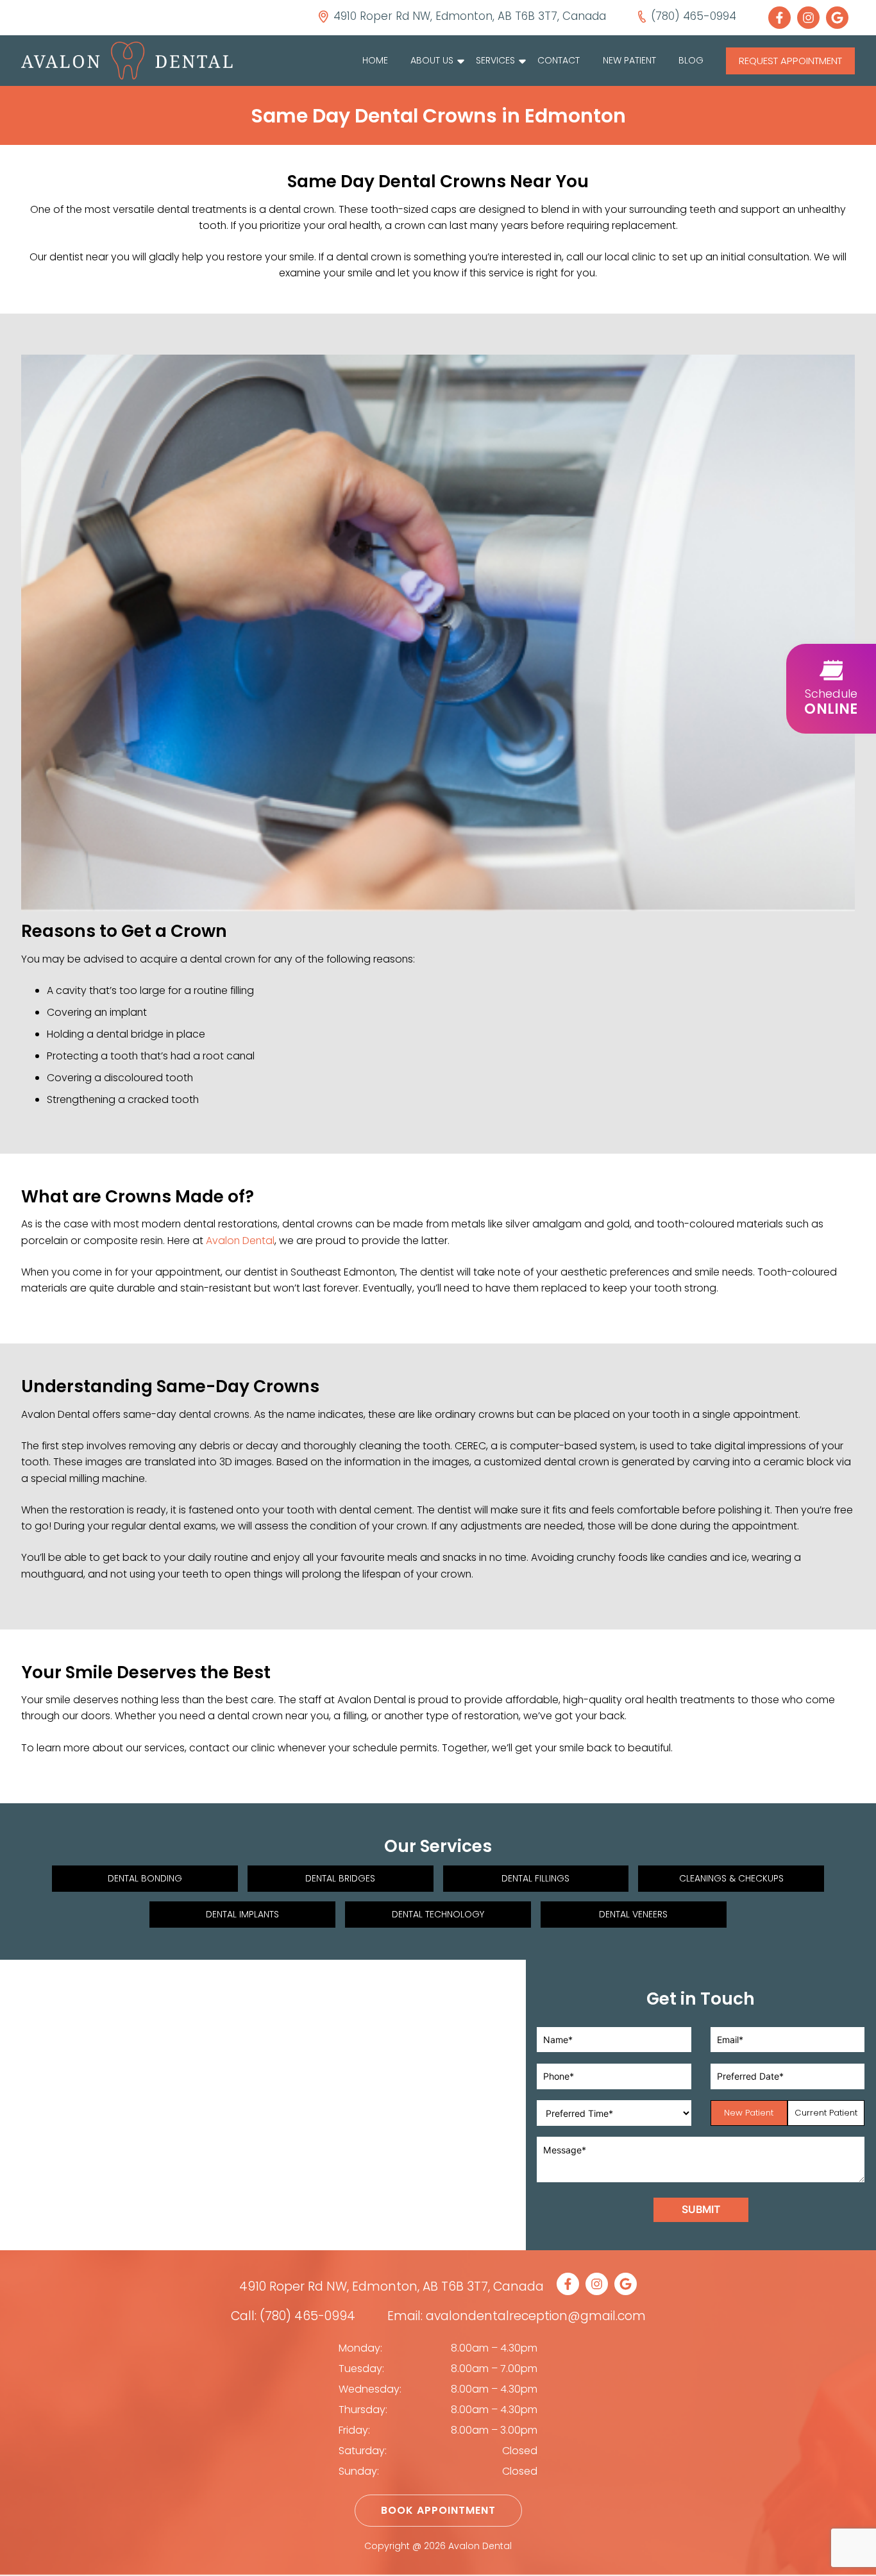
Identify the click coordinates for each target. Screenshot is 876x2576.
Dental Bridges (340, 1878)
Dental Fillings (535, 1878)
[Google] (840, 18)
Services (495, 60)
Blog (691, 60)
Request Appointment (790, 61)
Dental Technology (438, 1914)
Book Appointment (438, 2510)
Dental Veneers (633, 1914)
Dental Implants (242, 1914)
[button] (831, 689)
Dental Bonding (145, 1878)
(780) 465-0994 (307, 2316)
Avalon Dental (240, 1241)
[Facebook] (783, 18)
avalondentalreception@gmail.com (536, 2316)
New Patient (629, 60)
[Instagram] (812, 18)
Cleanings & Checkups (731, 1878)
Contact (559, 60)
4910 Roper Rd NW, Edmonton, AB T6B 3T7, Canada (392, 2286)
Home (375, 60)
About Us (432, 60)
